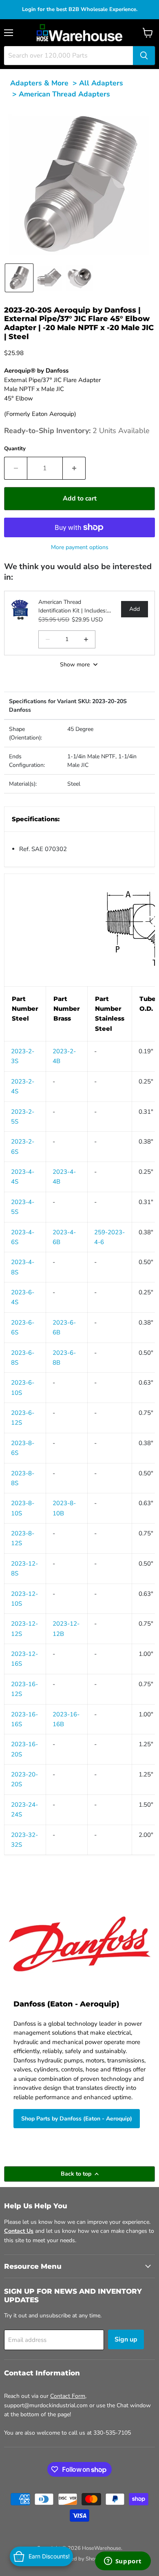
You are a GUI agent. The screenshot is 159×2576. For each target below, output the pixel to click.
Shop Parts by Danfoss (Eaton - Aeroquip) (77, 2119)
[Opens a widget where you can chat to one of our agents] (123, 2562)
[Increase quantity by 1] (74, 468)
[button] (19, 278)
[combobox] (68, 56)
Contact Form (68, 2396)
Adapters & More (39, 83)
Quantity (15, 449)
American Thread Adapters (64, 94)
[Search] (144, 56)
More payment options (80, 547)
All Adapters (101, 83)
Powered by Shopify (79, 2559)
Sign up (126, 2339)
